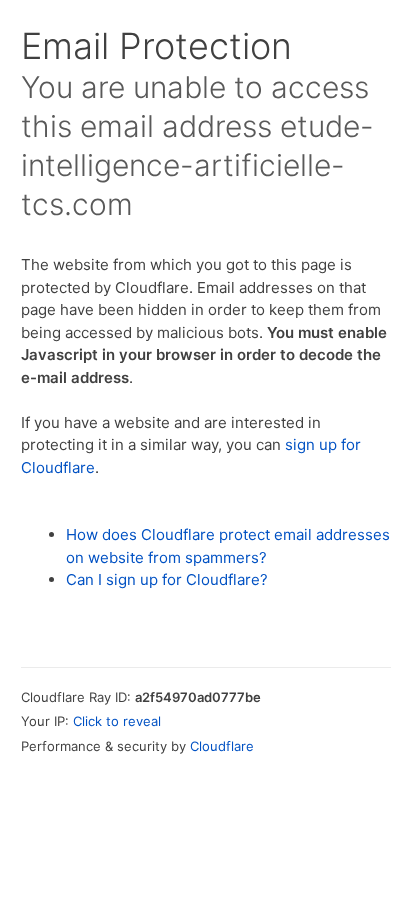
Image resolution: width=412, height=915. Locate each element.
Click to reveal (117, 721)
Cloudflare (222, 746)
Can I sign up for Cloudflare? (167, 579)
